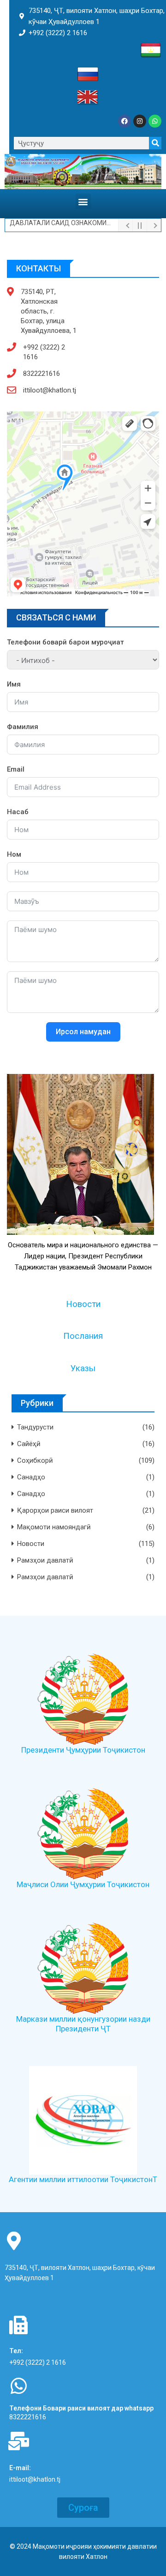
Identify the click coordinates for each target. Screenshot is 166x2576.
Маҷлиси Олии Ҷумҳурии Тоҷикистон (83, 1884)
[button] (83, 201)
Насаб (18, 812)
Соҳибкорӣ (35, 1460)
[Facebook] (125, 121)
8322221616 (41, 374)
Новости (83, 1304)
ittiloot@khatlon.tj (50, 390)
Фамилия (23, 727)
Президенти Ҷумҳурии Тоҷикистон (83, 1750)
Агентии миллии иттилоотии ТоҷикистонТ (83, 2179)
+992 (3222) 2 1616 (44, 352)
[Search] (155, 143)
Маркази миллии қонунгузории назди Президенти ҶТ (83, 2024)
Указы (83, 1368)
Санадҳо (31, 1477)
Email (16, 769)
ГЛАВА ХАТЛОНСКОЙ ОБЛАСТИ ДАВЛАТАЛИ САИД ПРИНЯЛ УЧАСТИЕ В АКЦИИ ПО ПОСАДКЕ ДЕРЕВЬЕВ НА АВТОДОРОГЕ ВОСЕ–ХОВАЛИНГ (64, 225)
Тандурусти (35, 1427)
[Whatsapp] (155, 121)
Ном (14, 854)
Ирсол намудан (83, 1032)
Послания (83, 1336)
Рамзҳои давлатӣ (45, 1560)
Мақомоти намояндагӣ (54, 1527)
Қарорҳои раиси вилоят (55, 1510)
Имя (14, 684)
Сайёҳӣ (29, 1444)
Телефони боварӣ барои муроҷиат (65, 642)
